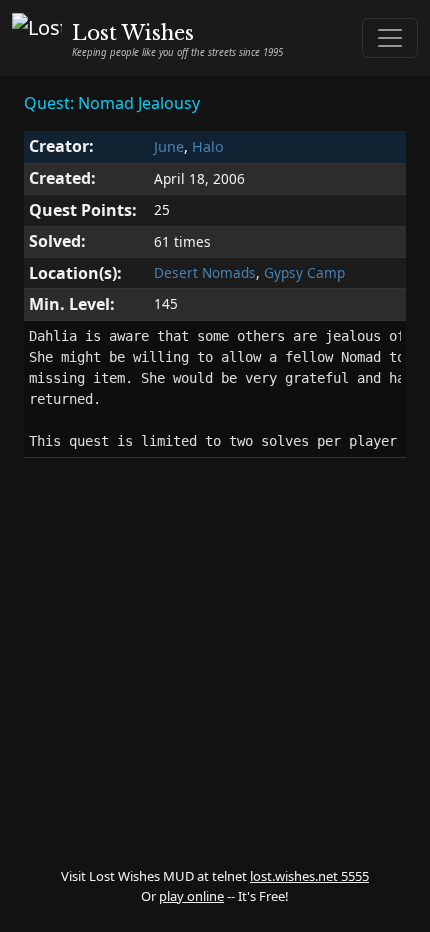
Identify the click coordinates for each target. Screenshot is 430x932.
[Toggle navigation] (390, 38)
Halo (208, 146)
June (169, 146)
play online (191, 896)
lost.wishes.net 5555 (309, 876)
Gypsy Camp (304, 272)
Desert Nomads (205, 272)
